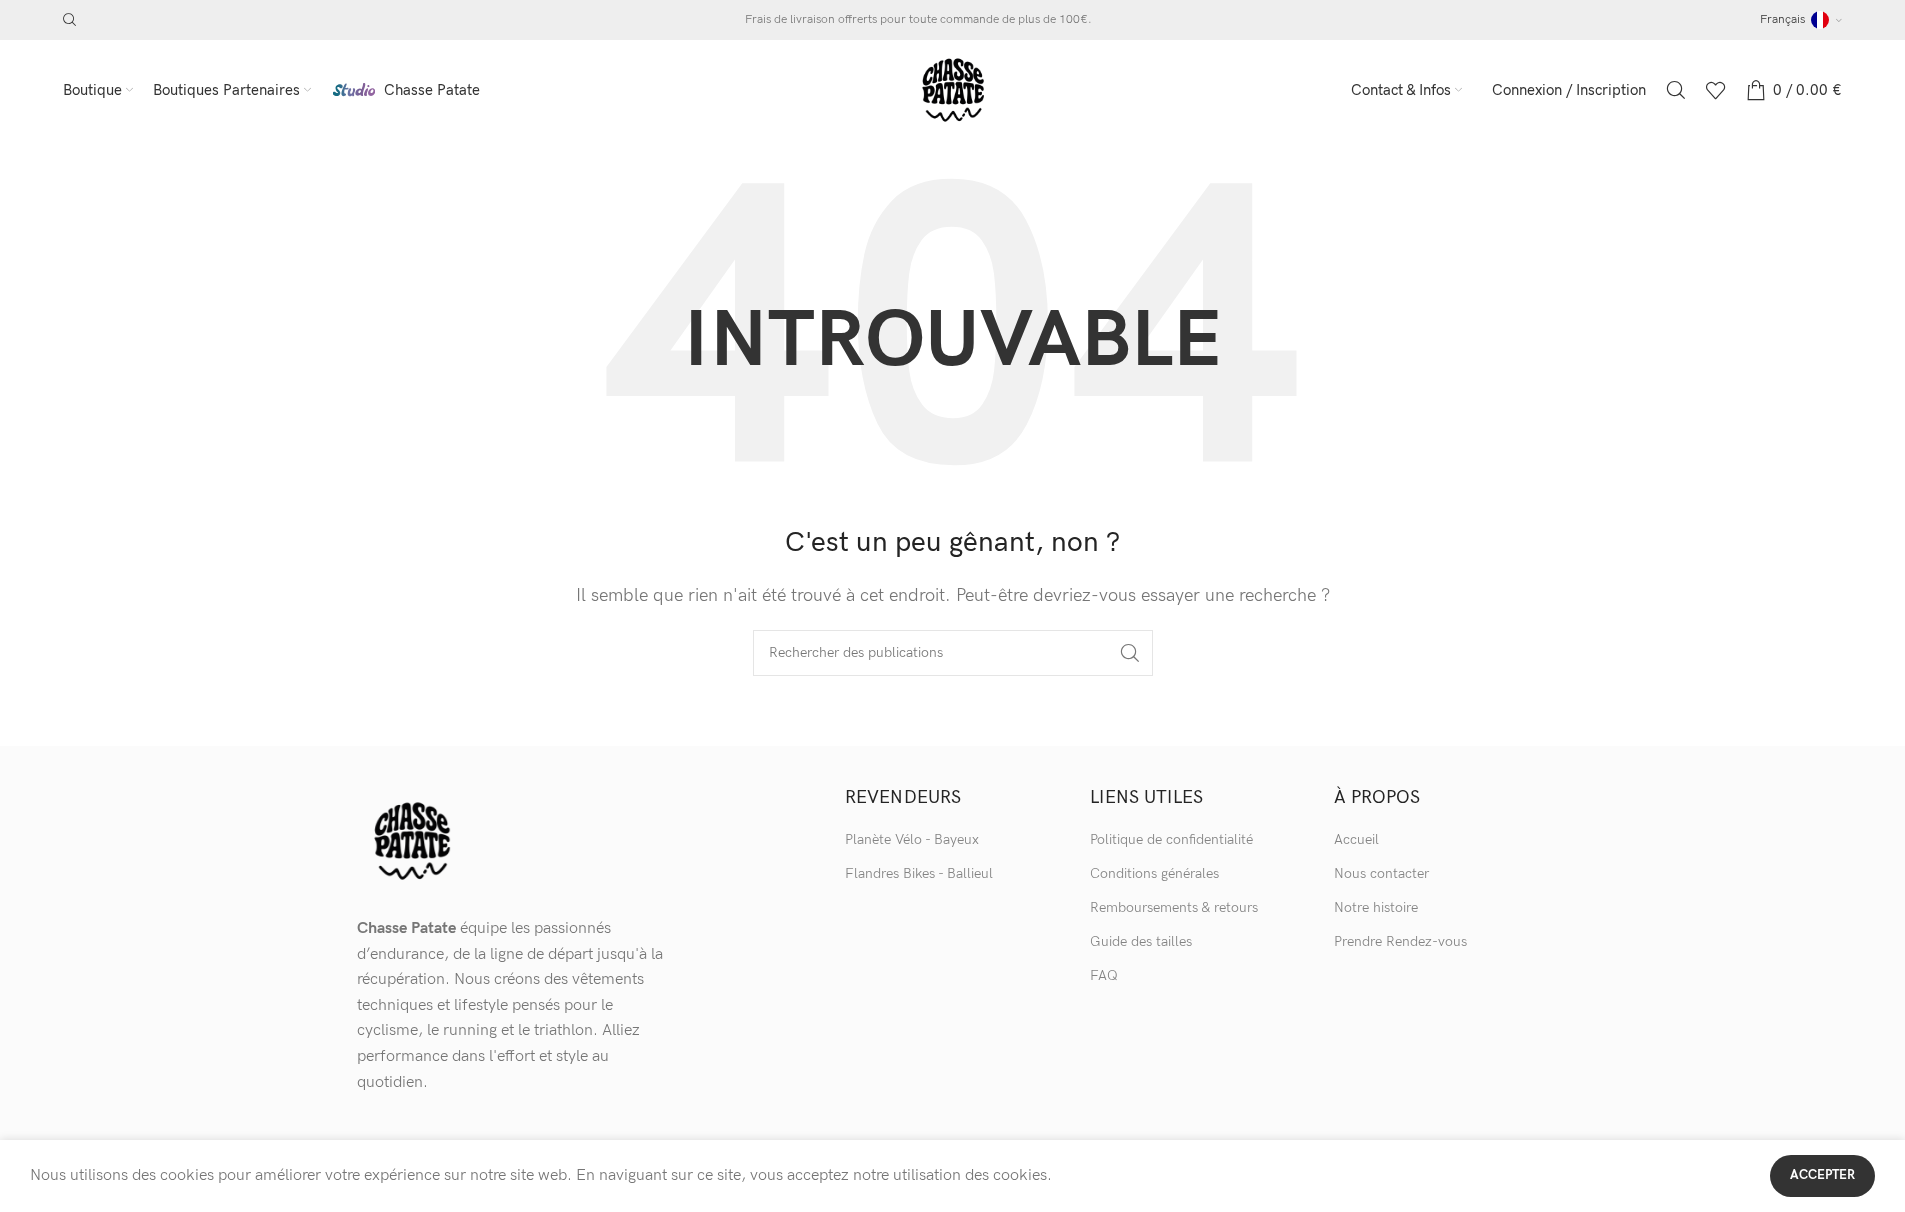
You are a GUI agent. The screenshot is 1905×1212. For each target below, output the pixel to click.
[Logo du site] (953, 89)
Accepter (1822, 1175)
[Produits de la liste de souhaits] (1716, 90)
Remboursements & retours (1174, 907)
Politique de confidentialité (1171, 839)
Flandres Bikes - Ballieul (919, 873)
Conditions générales (1154, 873)
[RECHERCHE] (1130, 653)
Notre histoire (1376, 907)
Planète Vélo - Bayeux (912, 839)
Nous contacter (1381, 873)
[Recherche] (70, 20)
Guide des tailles (1141, 941)
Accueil (1356, 839)
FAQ (1104, 975)
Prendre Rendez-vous (1400, 941)
